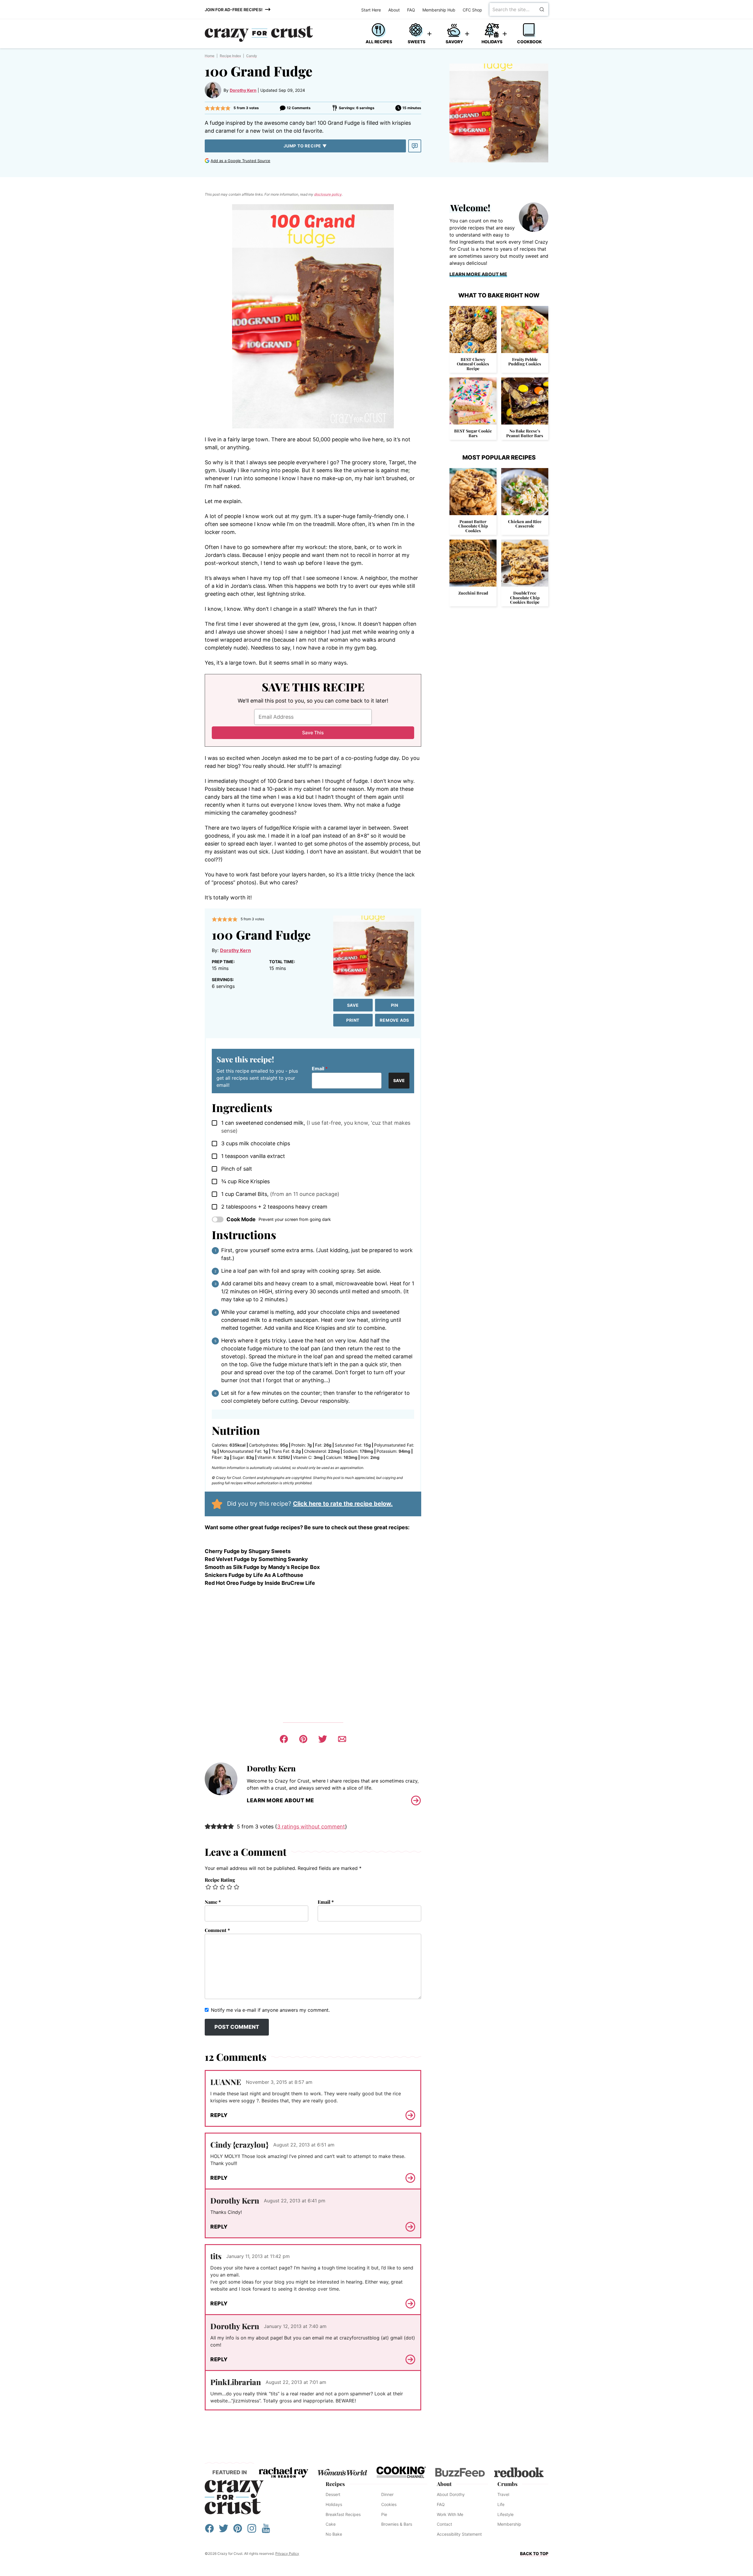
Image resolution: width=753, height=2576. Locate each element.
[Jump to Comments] (415, 146)
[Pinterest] (238, 2531)
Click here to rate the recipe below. (343, 1504)
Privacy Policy (287, 2553)
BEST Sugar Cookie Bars (473, 433)
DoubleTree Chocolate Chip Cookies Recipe (525, 598)
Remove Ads (394, 1020)
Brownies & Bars (397, 2524)
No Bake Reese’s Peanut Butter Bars (525, 433)
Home (210, 56)
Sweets (417, 42)
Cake (331, 2524)
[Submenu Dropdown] (429, 34)
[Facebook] (209, 2531)
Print (353, 1020)
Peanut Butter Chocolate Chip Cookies (473, 526)
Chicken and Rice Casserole (525, 524)
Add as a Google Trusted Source (240, 161)
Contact (444, 2524)
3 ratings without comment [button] (311, 1827)
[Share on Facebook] (284, 1739)
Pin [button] (395, 1005)
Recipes (335, 2484)
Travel (503, 2494)
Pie (384, 2514)
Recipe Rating (220, 1880)
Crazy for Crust (234, 2497)
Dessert (333, 2494)
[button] (207, 108)
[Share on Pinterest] (303, 1739)
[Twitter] (224, 2531)
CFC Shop (472, 10)
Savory (454, 42)
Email (320, 1069)
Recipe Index (230, 56)
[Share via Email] (342, 1739)
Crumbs (507, 2484)
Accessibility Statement (459, 2534)
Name (213, 1902)
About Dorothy (451, 2494)
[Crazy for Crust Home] (259, 34)
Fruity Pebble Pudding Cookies (525, 362)
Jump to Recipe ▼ (305, 146)
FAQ (411, 10)
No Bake (334, 2534)
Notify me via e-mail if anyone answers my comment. (270, 2010)
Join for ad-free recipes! (234, 10)
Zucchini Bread (473, 593)
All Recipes (379, 42)
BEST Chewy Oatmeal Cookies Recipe (473, 364)
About (394, 10)
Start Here (371, 10)
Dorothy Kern (243, 90)
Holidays (492, 42)
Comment (217, 1930)
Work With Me (450, 2514)
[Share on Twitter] (323, 1739)
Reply (219, 2115)
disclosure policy (328, 194)
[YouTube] (266, 2531)
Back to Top (534, 2553)
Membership (509, 2524)
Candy (252, 56)
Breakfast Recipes (343, 2514)
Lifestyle (505, 2514)
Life (501, 2504)
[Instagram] (252, 2531)
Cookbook (529, 42)
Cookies (389, 2504)
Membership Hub (439, 10)
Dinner (387, 2494)
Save (353, 1005)
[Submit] (542, 9)
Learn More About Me (280, 1800)
